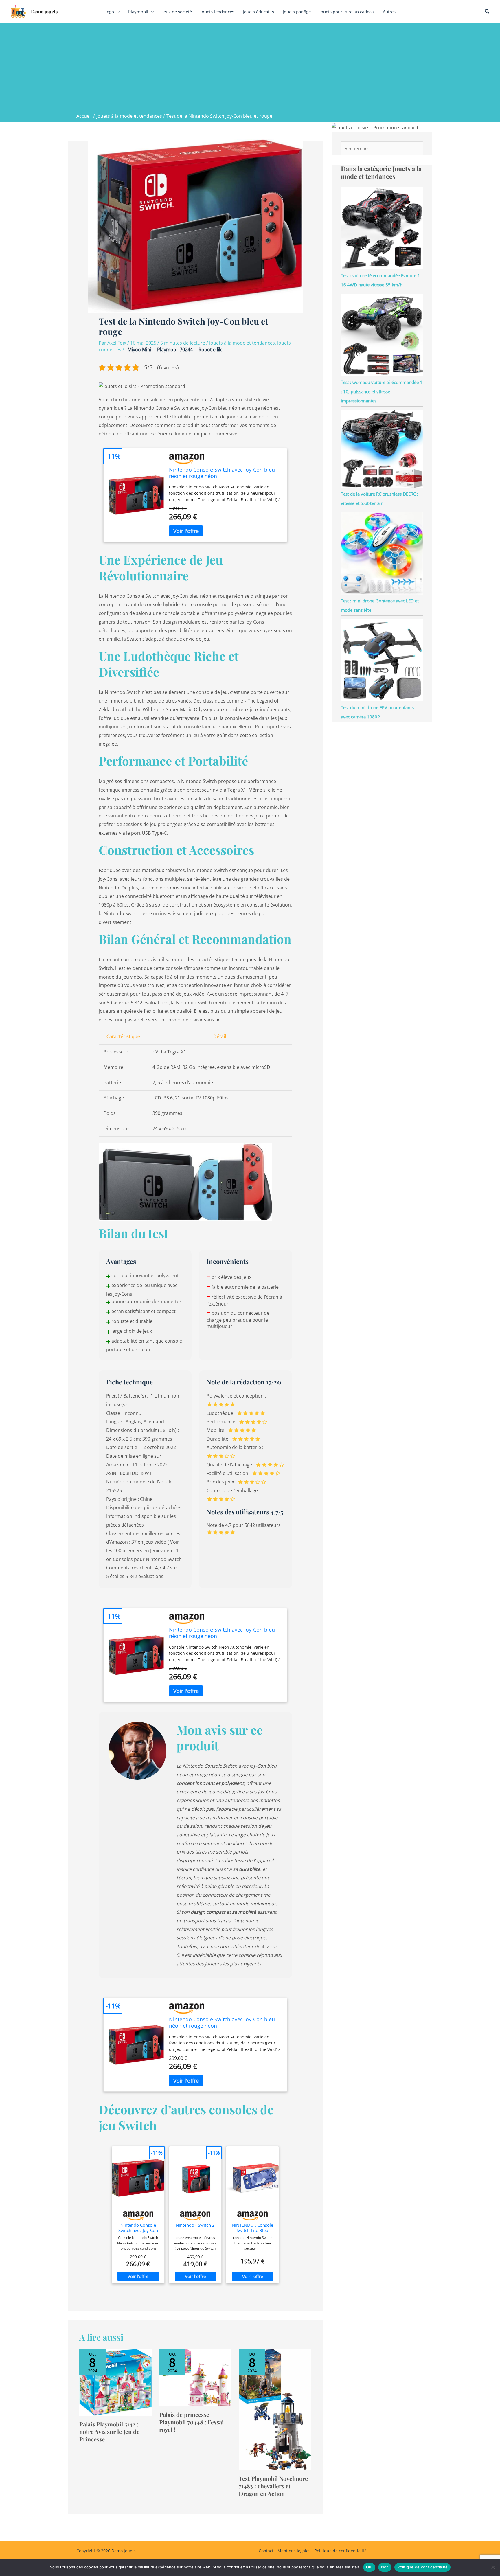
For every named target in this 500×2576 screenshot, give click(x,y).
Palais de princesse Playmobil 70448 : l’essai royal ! (191, 2422)
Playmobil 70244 (175, 350)
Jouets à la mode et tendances (242, 343)
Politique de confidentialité (341, 2551)
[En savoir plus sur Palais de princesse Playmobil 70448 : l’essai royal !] (195, 2377)
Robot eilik (210, 350)
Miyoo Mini (139, 350)
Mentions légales (294, 2551)
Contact (266, 2551)
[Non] (493, 2567)
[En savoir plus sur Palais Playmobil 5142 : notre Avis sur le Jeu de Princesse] (116, 2382)
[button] (117, 12)
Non (385, 2567)
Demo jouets (44, 11)
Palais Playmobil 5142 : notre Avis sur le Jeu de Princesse (109, 2431)
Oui (369, 2567)
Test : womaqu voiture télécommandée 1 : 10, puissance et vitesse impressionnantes (382, 391)
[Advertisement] (250, 69)
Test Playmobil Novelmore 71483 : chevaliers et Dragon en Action (273, 2486)
